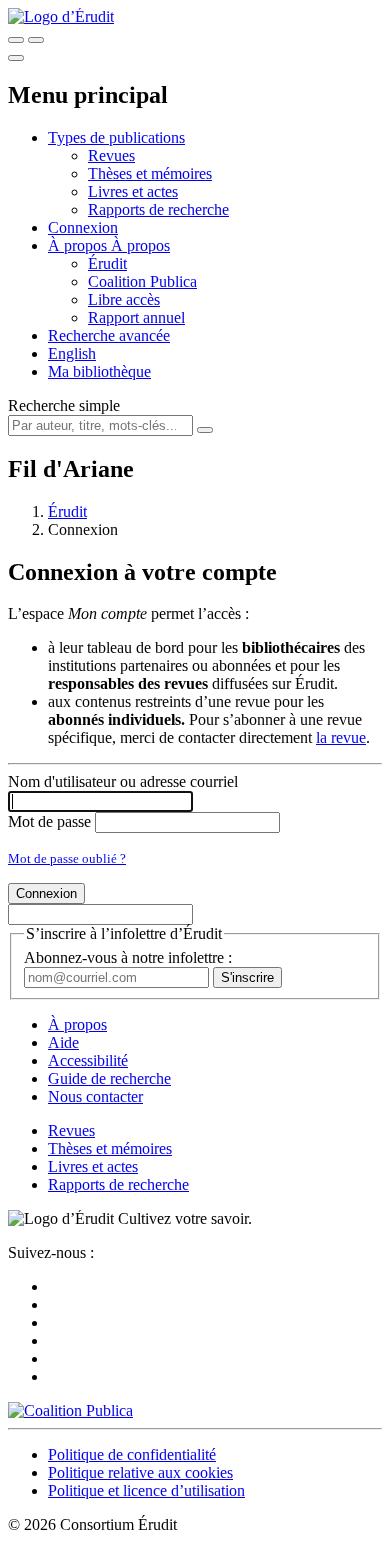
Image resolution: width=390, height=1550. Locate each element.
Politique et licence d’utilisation (146, 1490)
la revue (341, 737)
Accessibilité (88, 1060)
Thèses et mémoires (150, 173)
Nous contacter (95, 1096)
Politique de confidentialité (132, 1454)
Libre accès (124, 299)
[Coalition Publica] (70, 1410)
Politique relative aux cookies (140, 1472)
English (72, 353)
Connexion (83, 227)
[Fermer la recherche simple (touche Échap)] (36, 40)
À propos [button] (79, 245)
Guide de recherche (109, 1078)
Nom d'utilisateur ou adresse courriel (123, 781)
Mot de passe (49, 821)
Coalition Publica (142, 281)
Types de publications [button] (116, 137)
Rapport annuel (136, 317)
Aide (63, 1042)
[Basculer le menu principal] (16, 58)
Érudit (107, 263)
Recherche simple (64, 405)
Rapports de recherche (158, 209)
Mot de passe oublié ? (67, 858)
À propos (140, 245)
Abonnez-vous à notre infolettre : (128, 957)
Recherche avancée (109, 335)
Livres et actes (133, 191)
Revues (111, 155)
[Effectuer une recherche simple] (16, 40)
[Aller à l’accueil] (61, 16)
